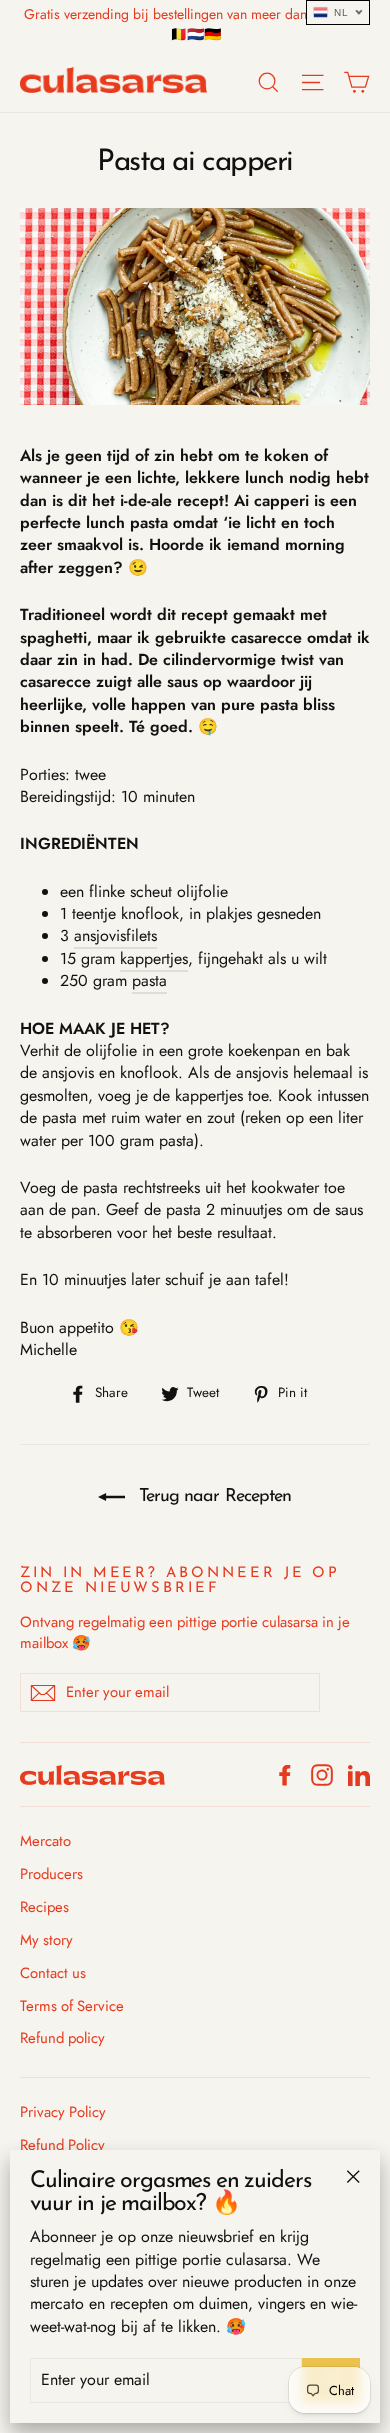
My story (46, 1940)
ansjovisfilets (115, 935)
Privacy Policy (63, 2112)
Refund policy (62, 2038)
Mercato (45, 1841)
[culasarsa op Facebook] (285, 1774)
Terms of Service (72, 2006)
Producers (51, 1874)
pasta (149, 980)
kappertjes (154, 958)
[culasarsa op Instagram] (322, 1774)
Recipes (44, 1907)
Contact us (53, 1973)
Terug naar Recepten (212, 1497)
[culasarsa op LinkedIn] (359, 1774)
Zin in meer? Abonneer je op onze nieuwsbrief (180, 1581)
